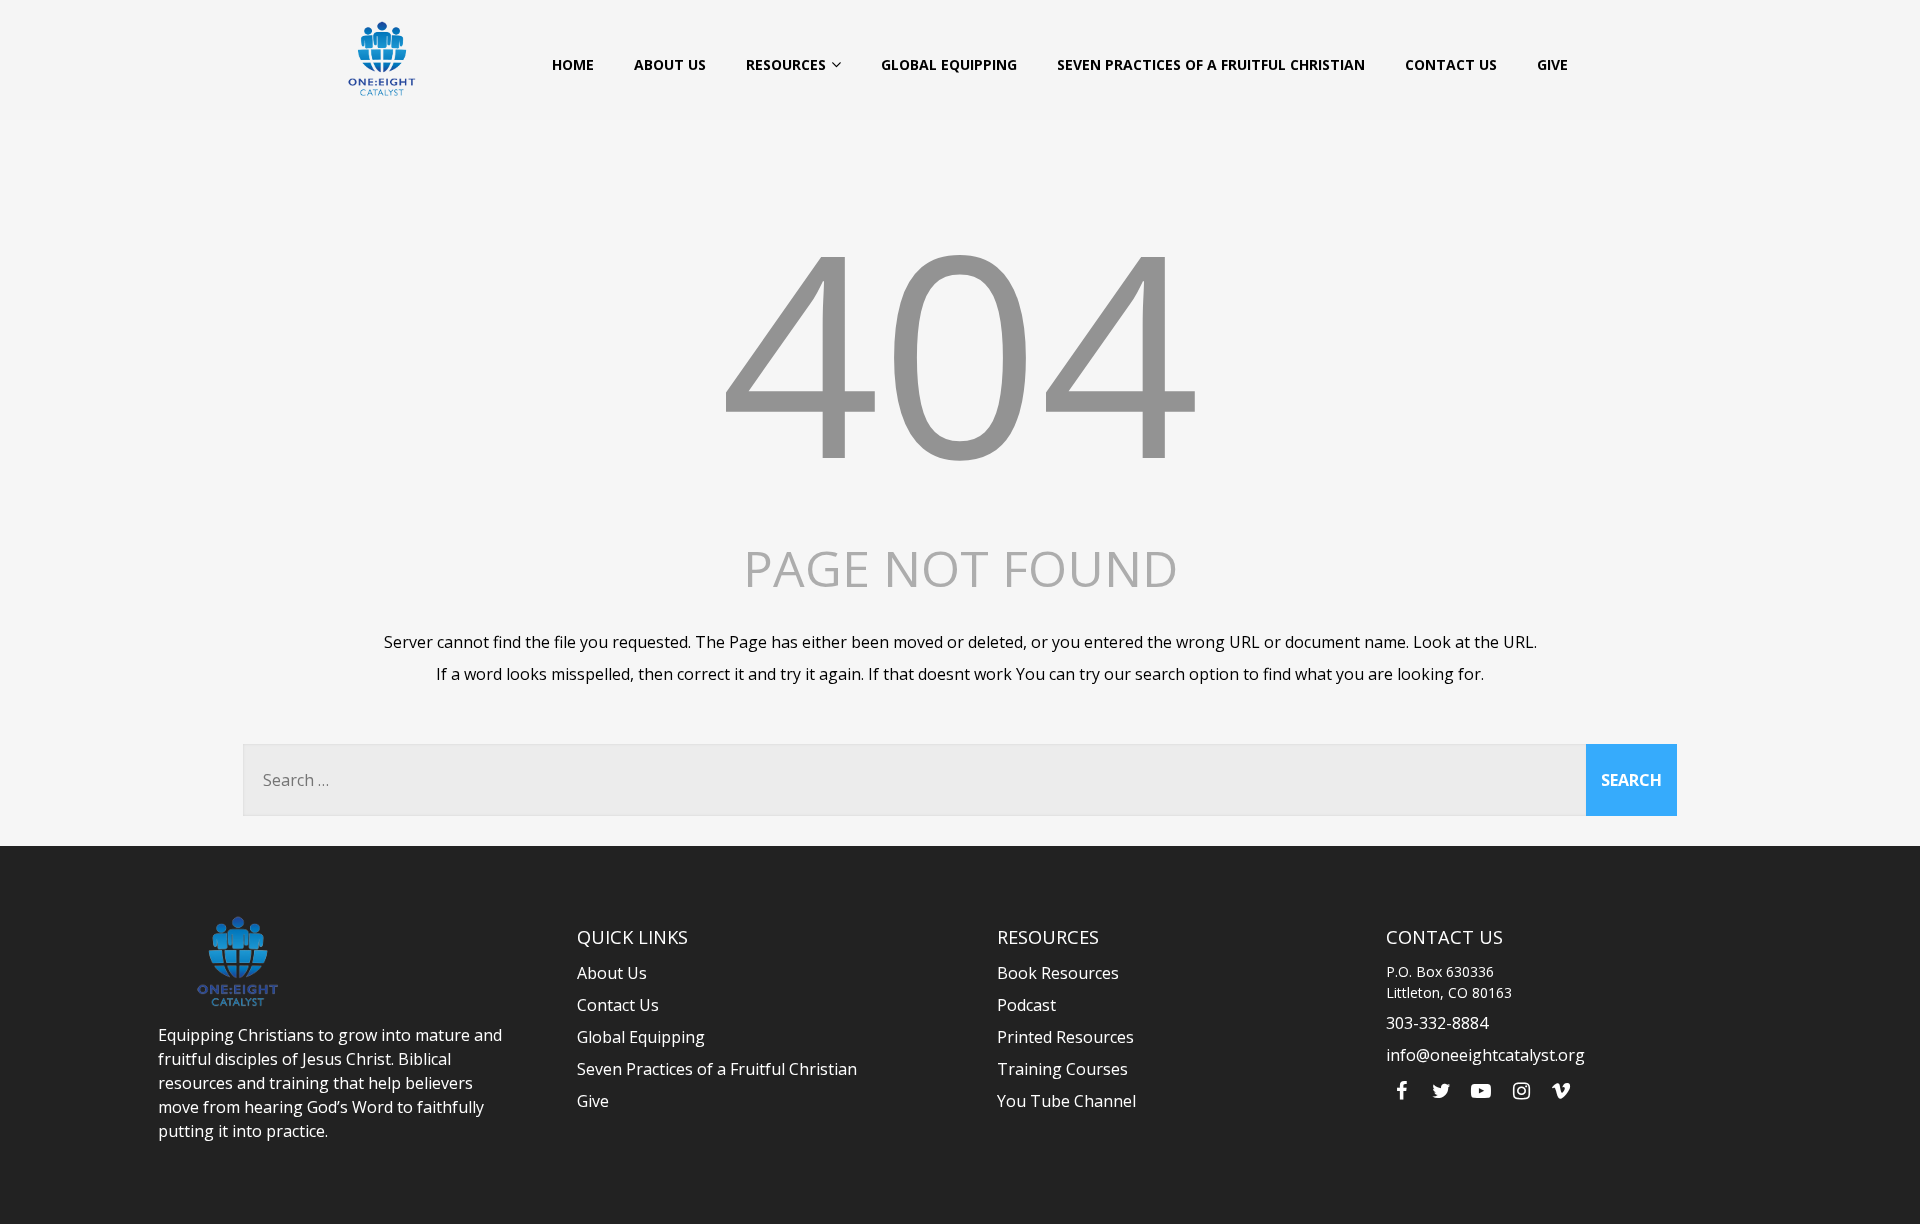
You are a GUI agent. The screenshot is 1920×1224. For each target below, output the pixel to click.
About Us (670, 64)
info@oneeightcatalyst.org (1485, 1055)
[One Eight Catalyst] (382, 58)
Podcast (1026, 1005)
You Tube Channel (1066, 1101)
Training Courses (1062, 1069)
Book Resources (1058, 973)
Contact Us (1451, 64)
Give (1552, 64)
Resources (786, 64)
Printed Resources (1065, 1037)
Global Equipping (949, 64)
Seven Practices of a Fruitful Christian (1211, 64)
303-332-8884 (1437, 1023)
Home (573, 64)
